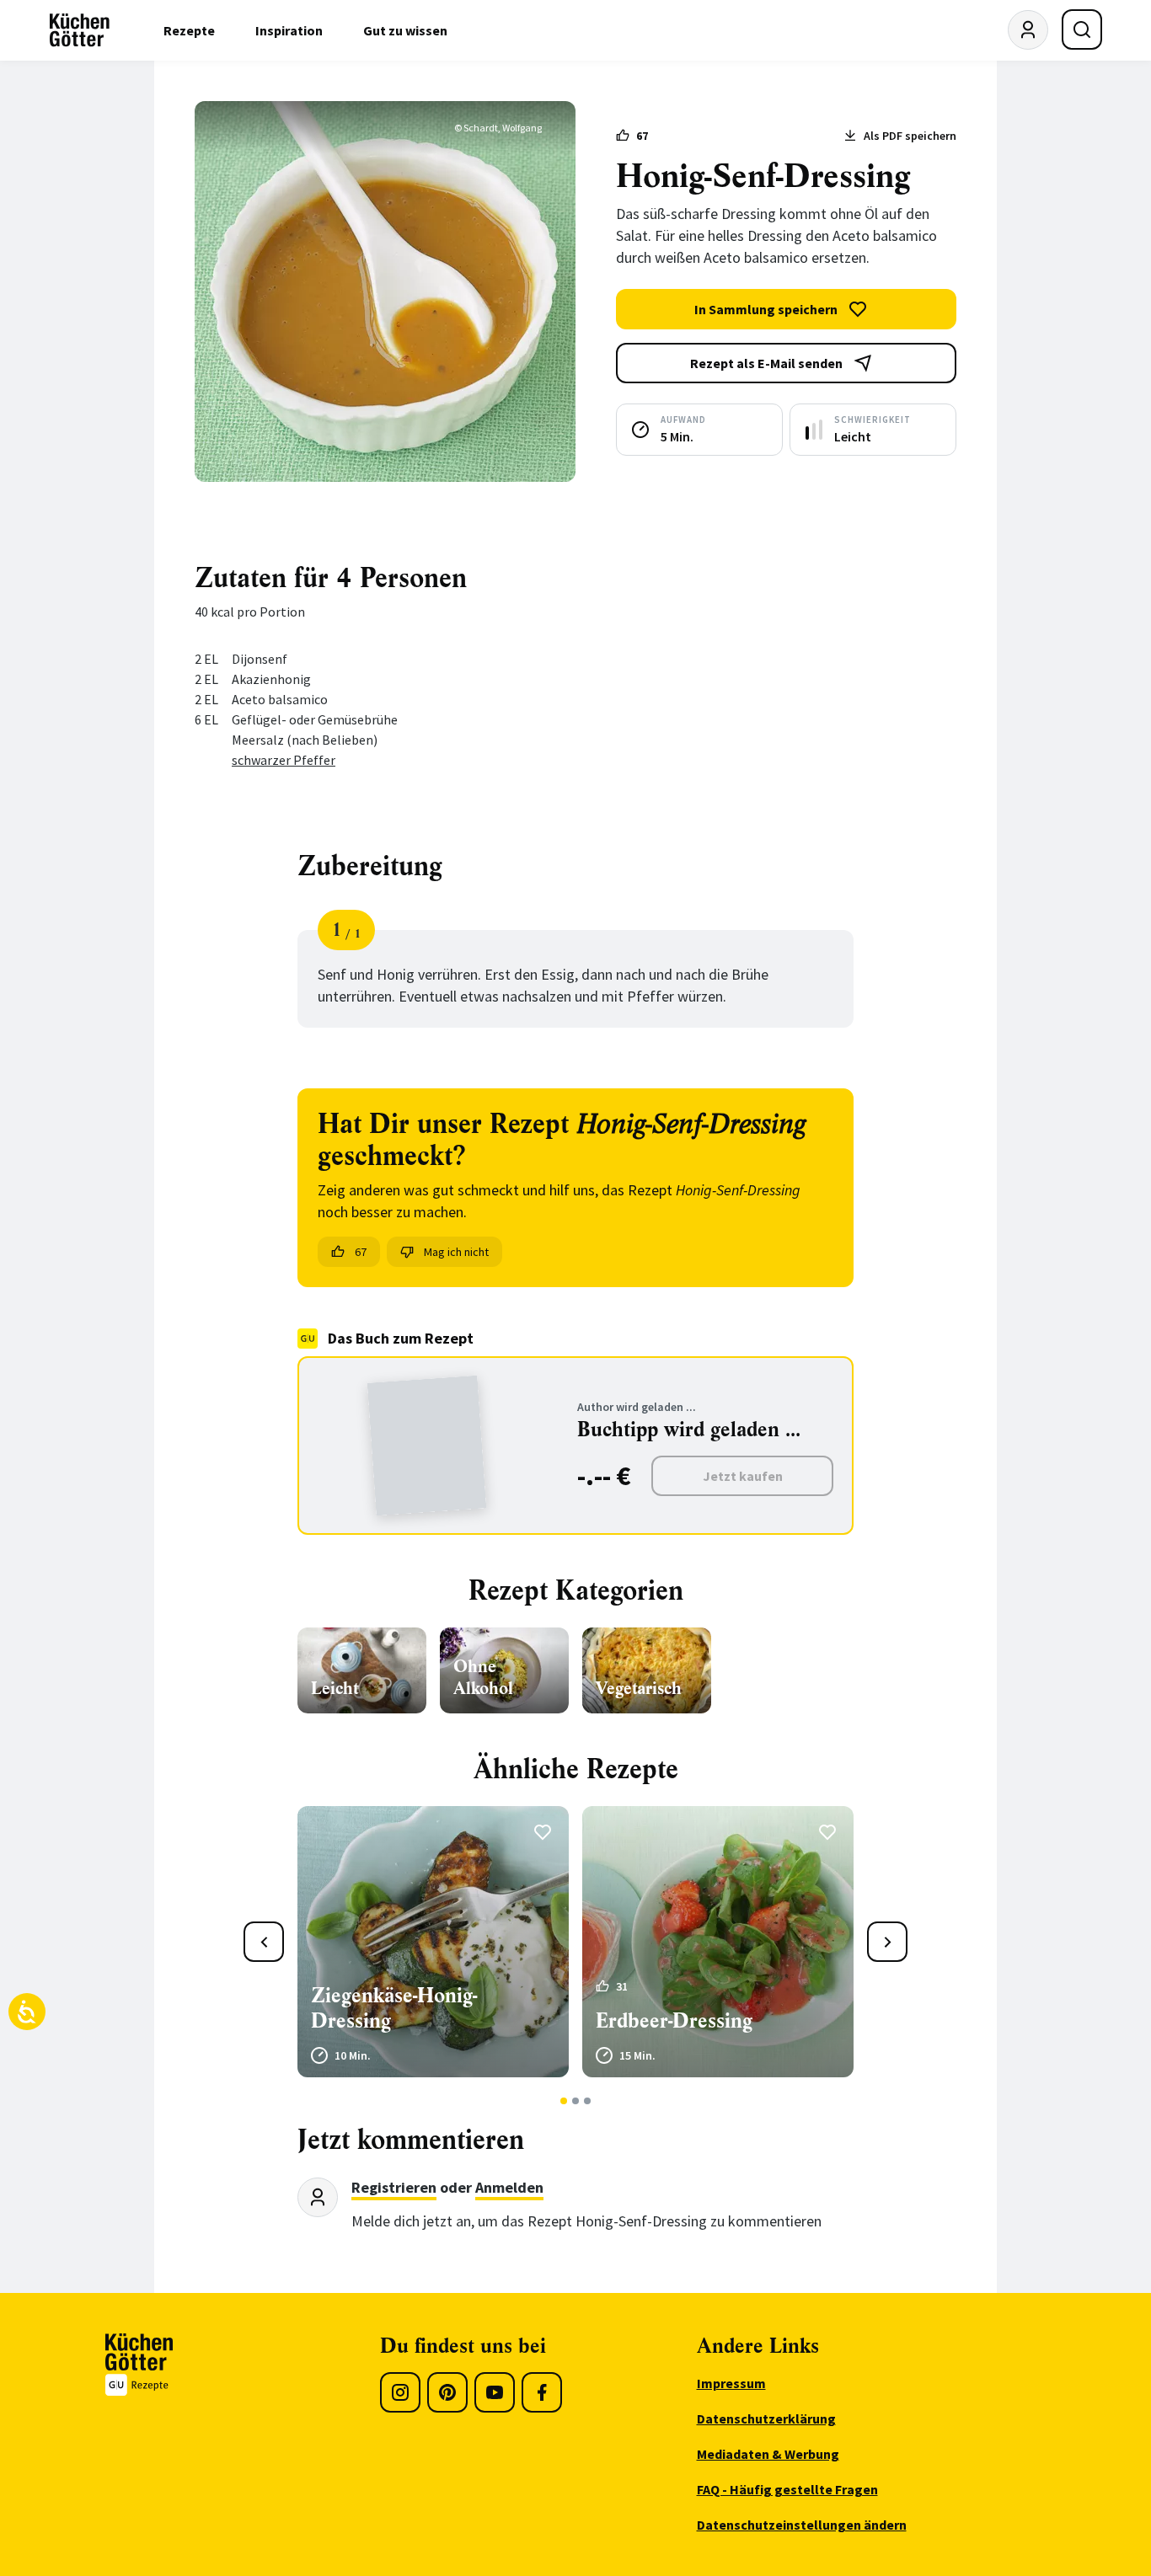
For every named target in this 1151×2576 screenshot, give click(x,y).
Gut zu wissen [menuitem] (405, 30)
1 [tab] (564, 2101)
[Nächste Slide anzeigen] (887, 1942)
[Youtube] (495, 2392)
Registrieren (394, 2187)
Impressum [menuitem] (731, 2383)
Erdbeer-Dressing (674, 2021)
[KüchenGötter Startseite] (80, 30)
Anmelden (509, 2187)
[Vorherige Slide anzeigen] (264, 1942)
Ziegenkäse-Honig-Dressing (394, 2008)
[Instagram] (400, 2392)
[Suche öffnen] (1082, 29)
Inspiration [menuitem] (289, 30)
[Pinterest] (447, 2392)
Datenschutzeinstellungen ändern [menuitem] (802, 2525)
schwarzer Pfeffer (284, 760)
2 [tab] (576, 2101)
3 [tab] (588, 2101)
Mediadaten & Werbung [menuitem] (768, 2454)
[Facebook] (542, 2392)
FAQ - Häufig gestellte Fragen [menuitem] (787, 2489)
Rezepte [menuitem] (189, 30)
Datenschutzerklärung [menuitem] (766, 2418)
